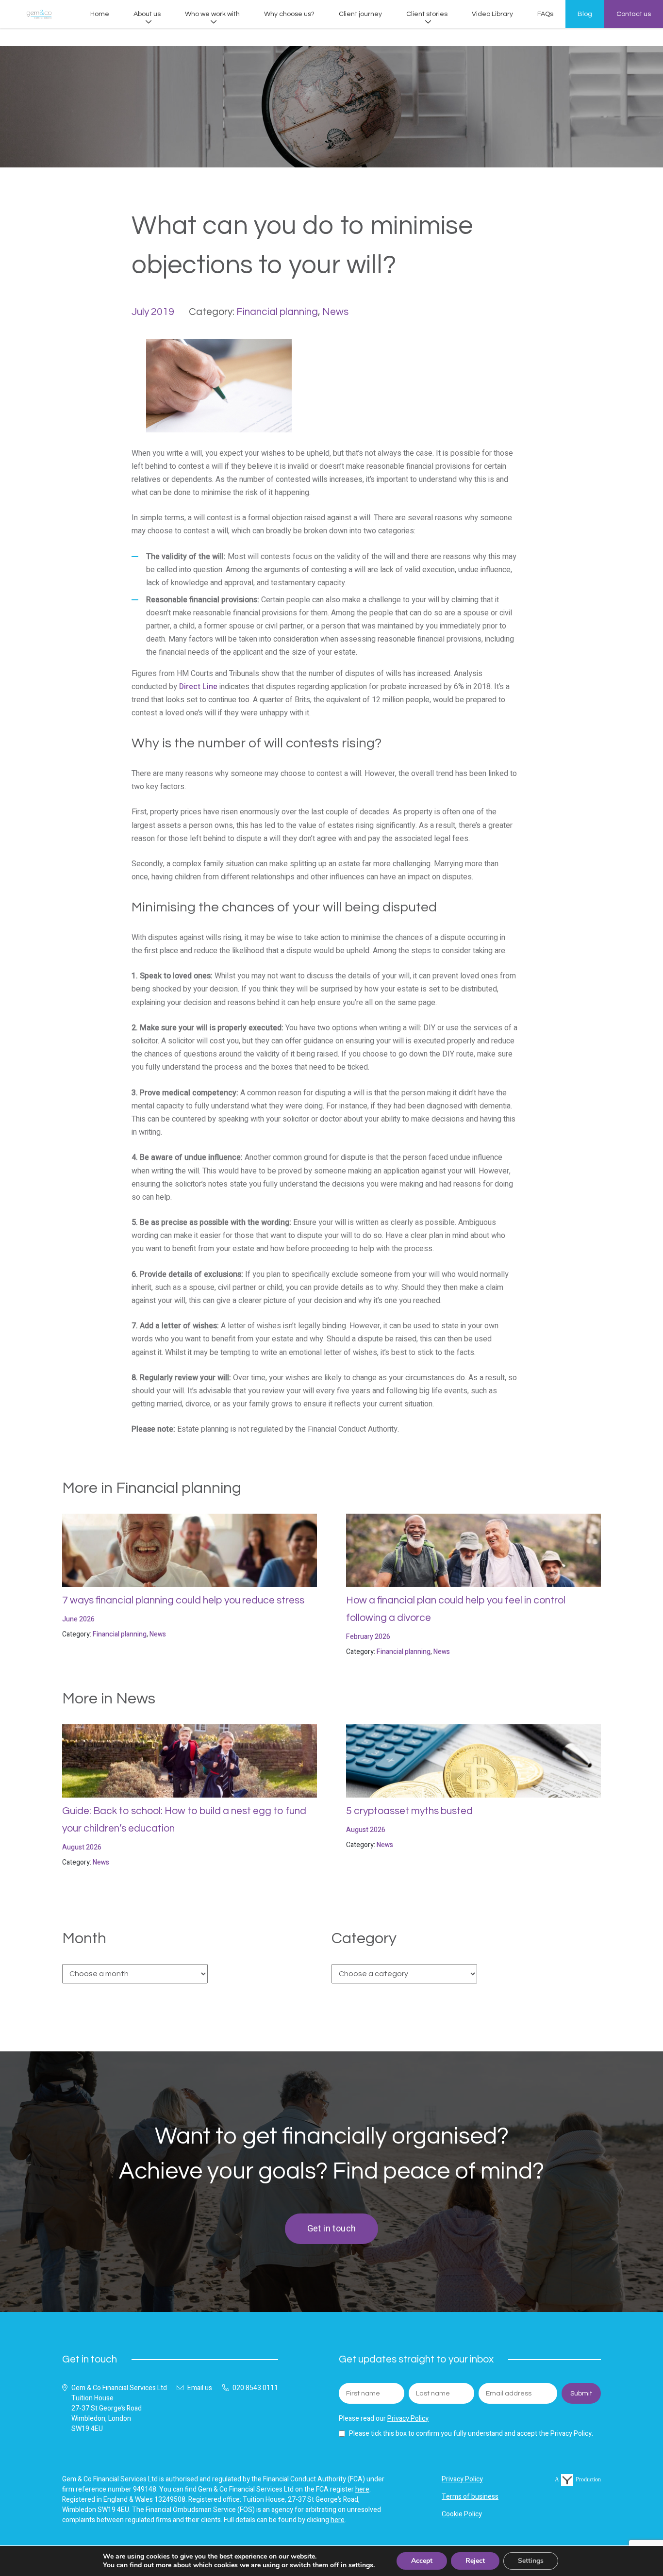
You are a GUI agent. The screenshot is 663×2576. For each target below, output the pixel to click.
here (362, 2489)
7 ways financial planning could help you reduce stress (183, 1600)
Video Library (492, 14)
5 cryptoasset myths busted (409, 1811)
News (335, 312)
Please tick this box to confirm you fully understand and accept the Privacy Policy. (471, 2434)
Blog (585, 14)
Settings (531, 2561)
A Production (578, 2479)
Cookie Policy (462, 2514)
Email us (200, 2388)
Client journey (360, 14)
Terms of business (470, 2497)
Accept (422, 2561)
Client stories (427, 14)
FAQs (545, 14)
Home (100, 14)
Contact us (634, 14)
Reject (475, 2561)
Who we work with (212, 14)
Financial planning (277, 312)
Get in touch (332, 2229)
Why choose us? (289, 14)
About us (147, 14)
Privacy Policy (408, 2419)
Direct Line (198, 687)
